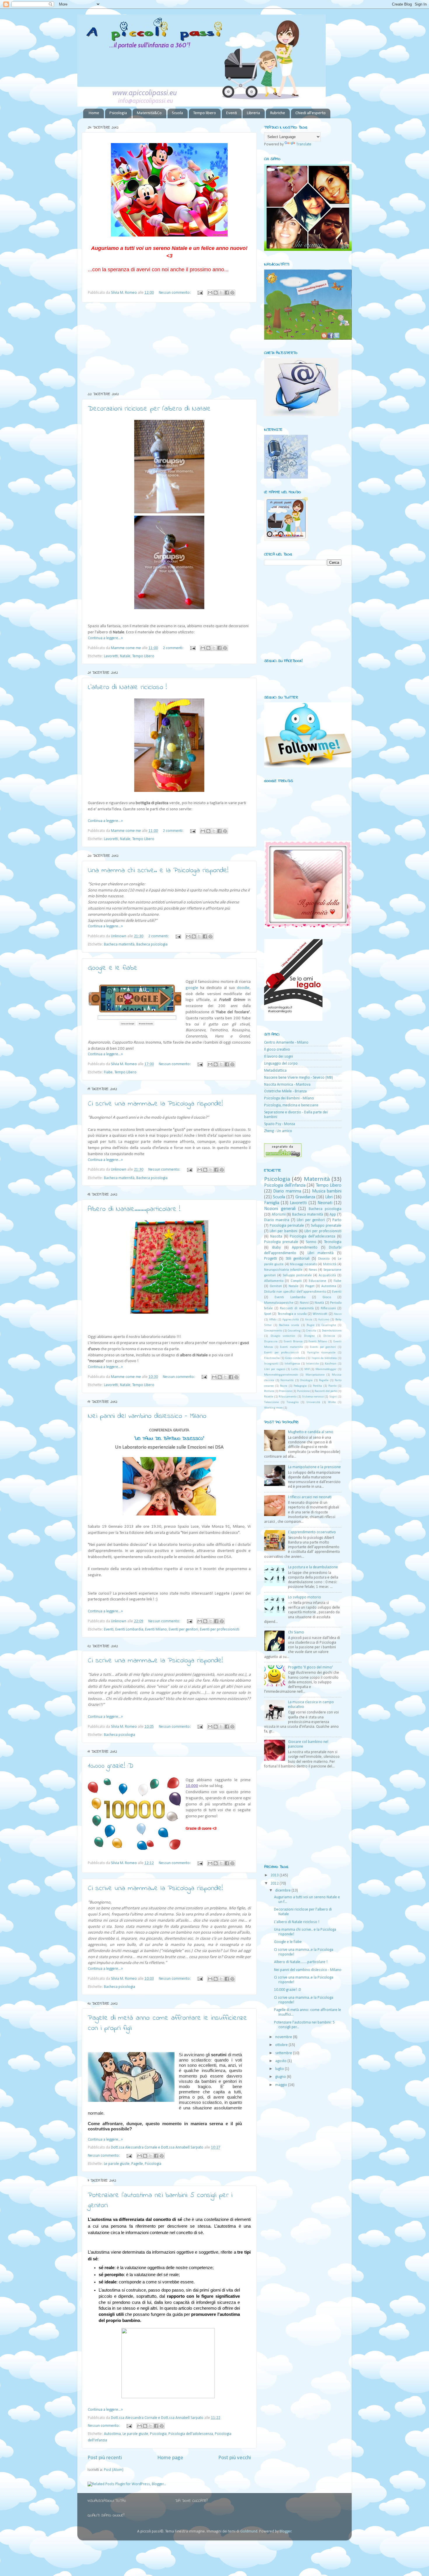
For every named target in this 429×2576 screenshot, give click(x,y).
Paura (284, 1386)
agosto (281, 2061)
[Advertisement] (169, 347)
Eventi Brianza (293, 1342)
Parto (337, 1220)
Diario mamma (287, 1191)
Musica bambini (327, 1191)
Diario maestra (277, 1220)
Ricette (269, 1397)
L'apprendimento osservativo (312, 1532)
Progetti (271, 1259)
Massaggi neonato (303, 1264)
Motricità (330, 1264)
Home (94, 113)
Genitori (276, 1286)
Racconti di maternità (297, 1308)
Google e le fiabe (113, 968)
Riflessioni (328, 1308)
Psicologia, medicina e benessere (291, 1105)
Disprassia (271, 1342)
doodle (243, 988)
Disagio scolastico (283, 1336)
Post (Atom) (114, 2470)
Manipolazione (315, 1375)
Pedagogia (300, 1386)
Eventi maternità (291, 1347)
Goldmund (249, 2531)
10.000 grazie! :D (111, 1766)
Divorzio (324, 1259)
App (333, 1215)
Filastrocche (272, 1358)
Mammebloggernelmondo (281, 1375)
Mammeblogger (326, 1369)
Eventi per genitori (183, 1629)
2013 (275, 1875)
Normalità (287, 1380)
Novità (319, 1303)
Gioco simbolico (295, 1358)
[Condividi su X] (221, 293)
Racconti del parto (326, 1391)
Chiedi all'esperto (311, 113)
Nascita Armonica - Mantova (287, 1085)
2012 (275, 1884)
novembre (284, 2037)
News (313, 1270)
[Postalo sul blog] (216, 293)
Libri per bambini (284, 1231)
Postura (269, 1391)
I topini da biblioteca (324, 1358)
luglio (280, 2069)
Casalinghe (329, 1325)
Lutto (295, 1369)
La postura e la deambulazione (313, 1567)
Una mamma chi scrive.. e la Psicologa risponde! (158, 871)
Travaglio (293, 1402)
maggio (282, 2085)
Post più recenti (105, 2458)
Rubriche (278, 113)
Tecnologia (333, 1242)
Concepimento (273, 1331)
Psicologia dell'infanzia (285, 1186)
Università (313, 1402)
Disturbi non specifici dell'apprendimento (295, 1292)
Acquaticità (327, 1275)
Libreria (253, 113)
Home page (170, 2458)
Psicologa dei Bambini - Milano (289, 1098)
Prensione (285, 1391)
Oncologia (306, 1380)
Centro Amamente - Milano (286, 1043)
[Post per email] (200, 293)
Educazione (318, 1281)
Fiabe (108, 1072)
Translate (304, 144)
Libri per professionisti (323, 1231)
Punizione (303, 1391)
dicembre (283, 1891)
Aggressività (291, 1320)
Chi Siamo (296, 1632)
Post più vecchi (235, 2458)
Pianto (332, 1386)
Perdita (317, 1386)
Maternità (317, 1179)
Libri (329, 1197)
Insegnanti (271, 1364)
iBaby (276, 1248)
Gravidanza (305, 1197)
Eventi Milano (156, 1629)
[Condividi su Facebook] (227, 293)
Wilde (332, 1402)
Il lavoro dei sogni (279, 1057)
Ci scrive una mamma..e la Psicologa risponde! (155, 1104)
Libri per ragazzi (275, 1369)
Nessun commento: (175, 293)
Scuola (177, 113)
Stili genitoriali (298, 1259)
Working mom (273, 1408)
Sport (268, 1314)
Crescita (311, 1331)
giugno (281, 2077)
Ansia (309, 1320)
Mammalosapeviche (279, 1303)
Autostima (112, 2434)
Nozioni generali (280, 1209)
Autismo (324, 1320)
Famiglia (272, 1203)
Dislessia (329, 1336)
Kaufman (331, 1364)
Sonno (311, 1242)
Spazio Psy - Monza (280, 1124)
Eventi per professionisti (220, 1629)
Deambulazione (332, 1331)
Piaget (310, 1286)
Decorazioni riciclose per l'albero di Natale (149, 409)
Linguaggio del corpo (281, 1064)
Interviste (312, 1364)
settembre (284, 2053)
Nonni (304, 1303)
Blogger (286, 2531)
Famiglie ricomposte (321, 1353)
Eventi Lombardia (129, 1629)
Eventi (232, 113)
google (192, 988)
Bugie (311, 1325)
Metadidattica (275, 1071)
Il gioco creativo (277, 1050)
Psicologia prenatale (281, 1242)
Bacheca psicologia (152, 944)
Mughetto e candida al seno (311, 1432)
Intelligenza (292, 1364)
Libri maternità (321, 1253)
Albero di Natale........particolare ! (134, 1209)
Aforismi (279, 1215)
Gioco (327, 1297)
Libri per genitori (311, 1220)
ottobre (282, 2045)
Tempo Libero (143, 656)
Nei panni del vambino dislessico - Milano (147, 1416)
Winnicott (320, 1314)
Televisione (271, 1402)
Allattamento (274, 1281)
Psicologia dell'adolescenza (191, 2434)
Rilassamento (288, 1397)
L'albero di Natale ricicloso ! (127, 688)
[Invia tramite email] (210, 293)
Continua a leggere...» (105, 638)
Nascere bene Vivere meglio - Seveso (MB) (299, 1078)
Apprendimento (305, 1248)
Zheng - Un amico (278, 1131)
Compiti (296, 1281)
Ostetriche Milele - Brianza (285, 1091)
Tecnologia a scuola (292, 1314)
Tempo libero (205, 113)
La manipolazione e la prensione (314, 1467)
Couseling (294, 1331)
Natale (125, 656)
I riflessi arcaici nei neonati (310, 1497)
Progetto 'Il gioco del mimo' (311, 1667)
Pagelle (137, 2164)
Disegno (309, 1336)
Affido (273, 1320)
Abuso (338, 1314)
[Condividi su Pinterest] (232, 293)
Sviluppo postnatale (297, 1275)
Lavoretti (111, 656)
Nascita (276, 1236)
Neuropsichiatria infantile (283, 1270)
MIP (307, 1369)
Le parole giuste (117, 2164)
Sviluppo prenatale (326, 1226)
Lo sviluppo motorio (305, 1597)
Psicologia (118, 113)
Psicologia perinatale (287, 1226)
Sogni (333, 1397)
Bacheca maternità (119, 944)
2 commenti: (174, 648)
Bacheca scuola (289, 1325)
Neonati (325, 1203)
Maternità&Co (149, 113)
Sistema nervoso (313, 1397)
